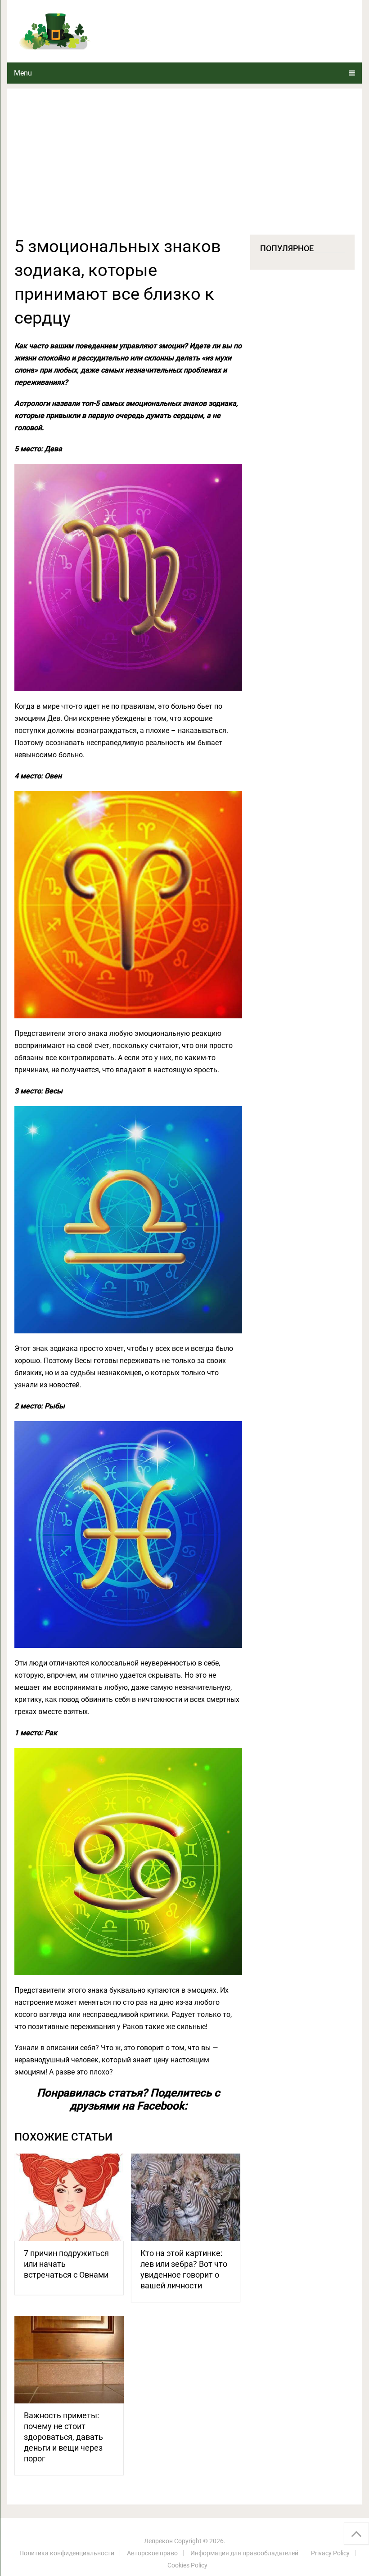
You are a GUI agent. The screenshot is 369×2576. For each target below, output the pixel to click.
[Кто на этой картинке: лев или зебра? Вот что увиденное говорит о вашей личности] (186, 2197)
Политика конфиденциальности (67, 2553)
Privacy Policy (330, 2553)
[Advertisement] (184, 167)
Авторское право (152, 2553)
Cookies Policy (187, 2565)
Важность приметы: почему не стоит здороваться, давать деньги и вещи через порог (63, 2437)
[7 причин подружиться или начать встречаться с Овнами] (69, 2197)
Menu (23, 73)
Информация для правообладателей (244, 2553)
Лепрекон (158, 2541)
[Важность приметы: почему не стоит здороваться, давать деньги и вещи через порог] (69, 2360)
